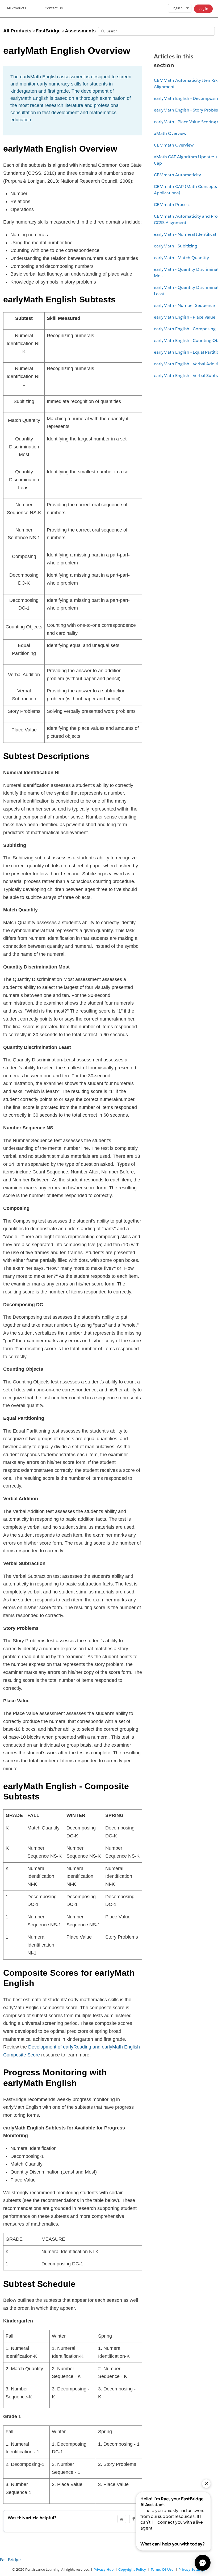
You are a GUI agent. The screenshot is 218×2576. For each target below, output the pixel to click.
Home (16, 9)
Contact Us (54, 8)
